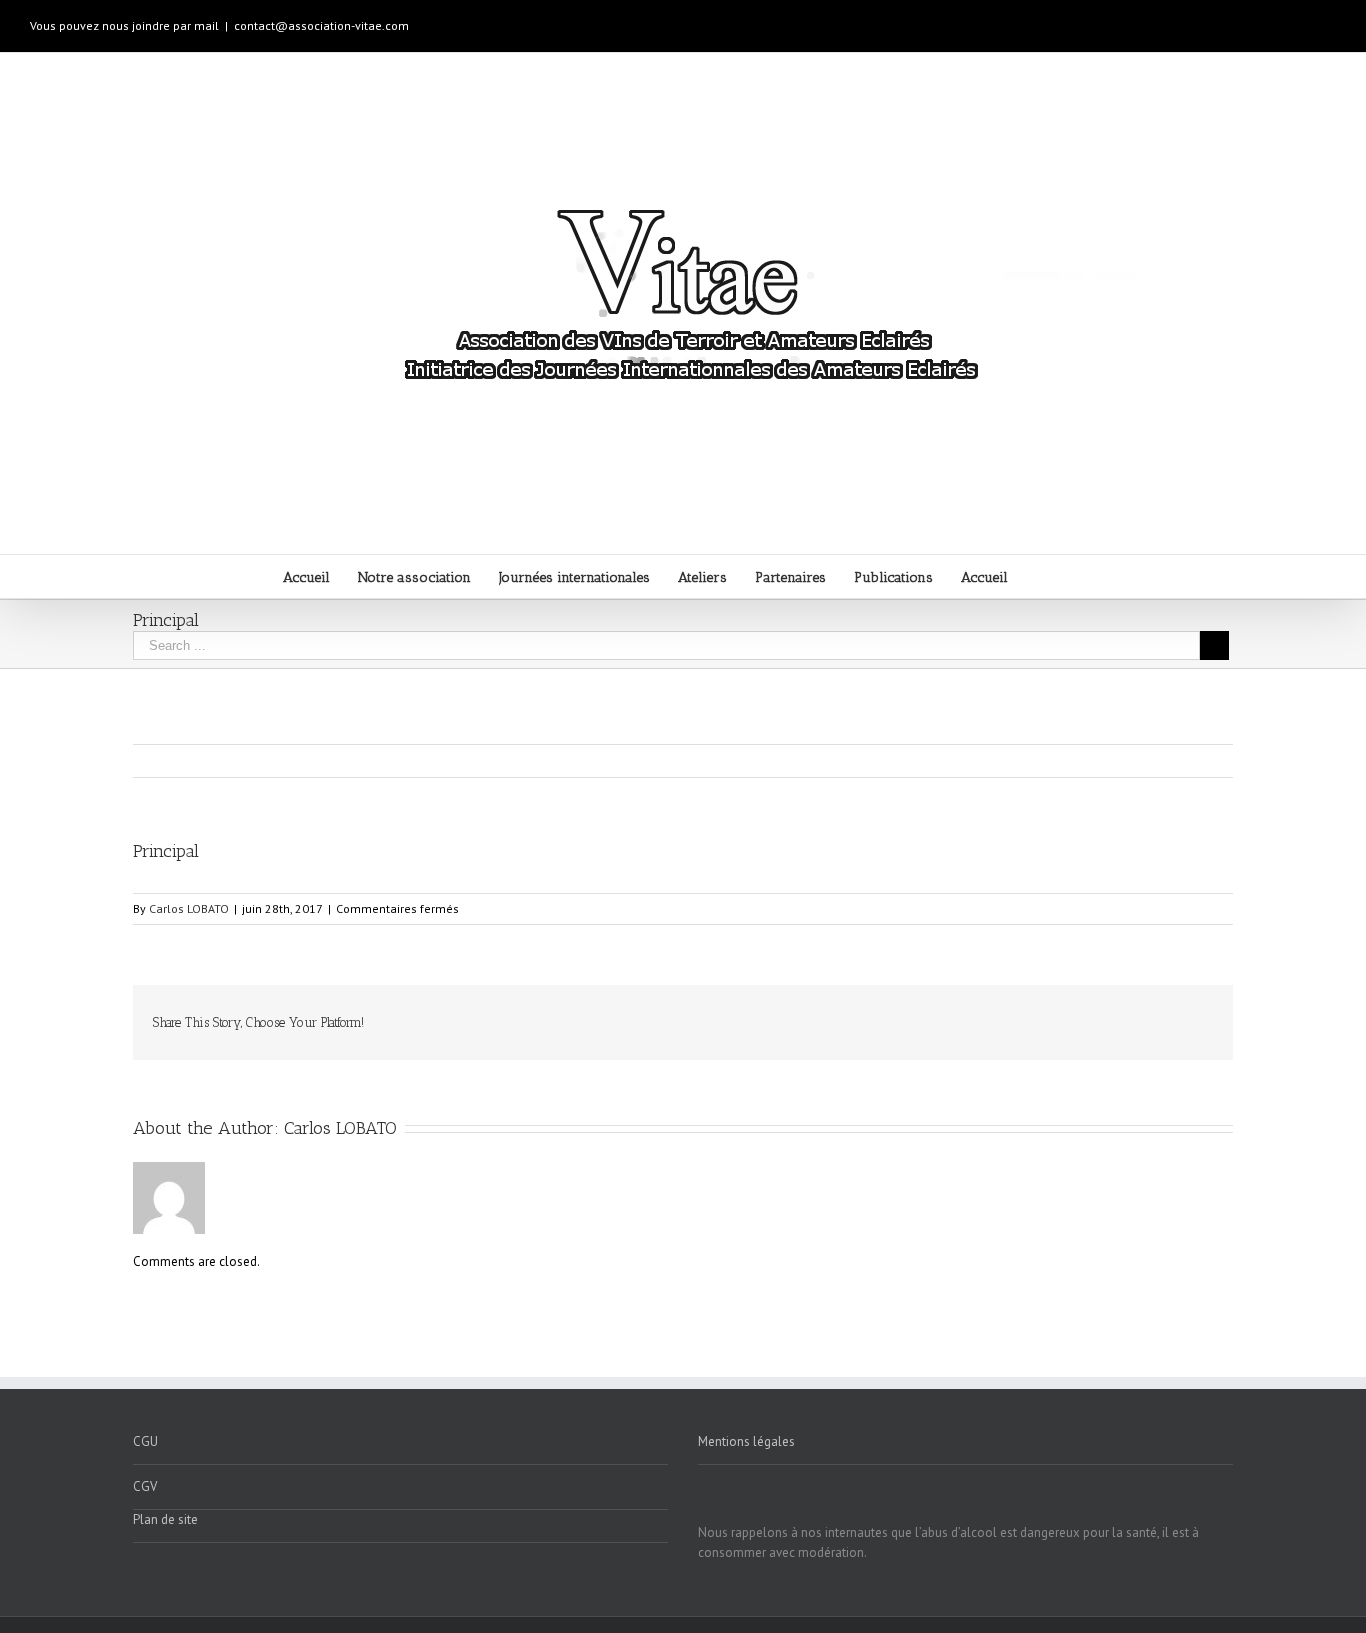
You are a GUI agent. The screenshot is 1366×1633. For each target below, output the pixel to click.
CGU (145, 1441)
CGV (145, 1486)
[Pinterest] (1015, 1014)
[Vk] (1175, 1014)
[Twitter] (983, 1014)
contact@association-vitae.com (321, 25)
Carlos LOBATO (189, 908)
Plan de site (165, 1519)
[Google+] (1298, 19)
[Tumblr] (1047, 1014)
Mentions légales (746, 1441)
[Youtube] (1266, 19)
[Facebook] (1234, 19)
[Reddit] (1143, 1014)
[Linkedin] (1330, 19)
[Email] (1207, 1014)
